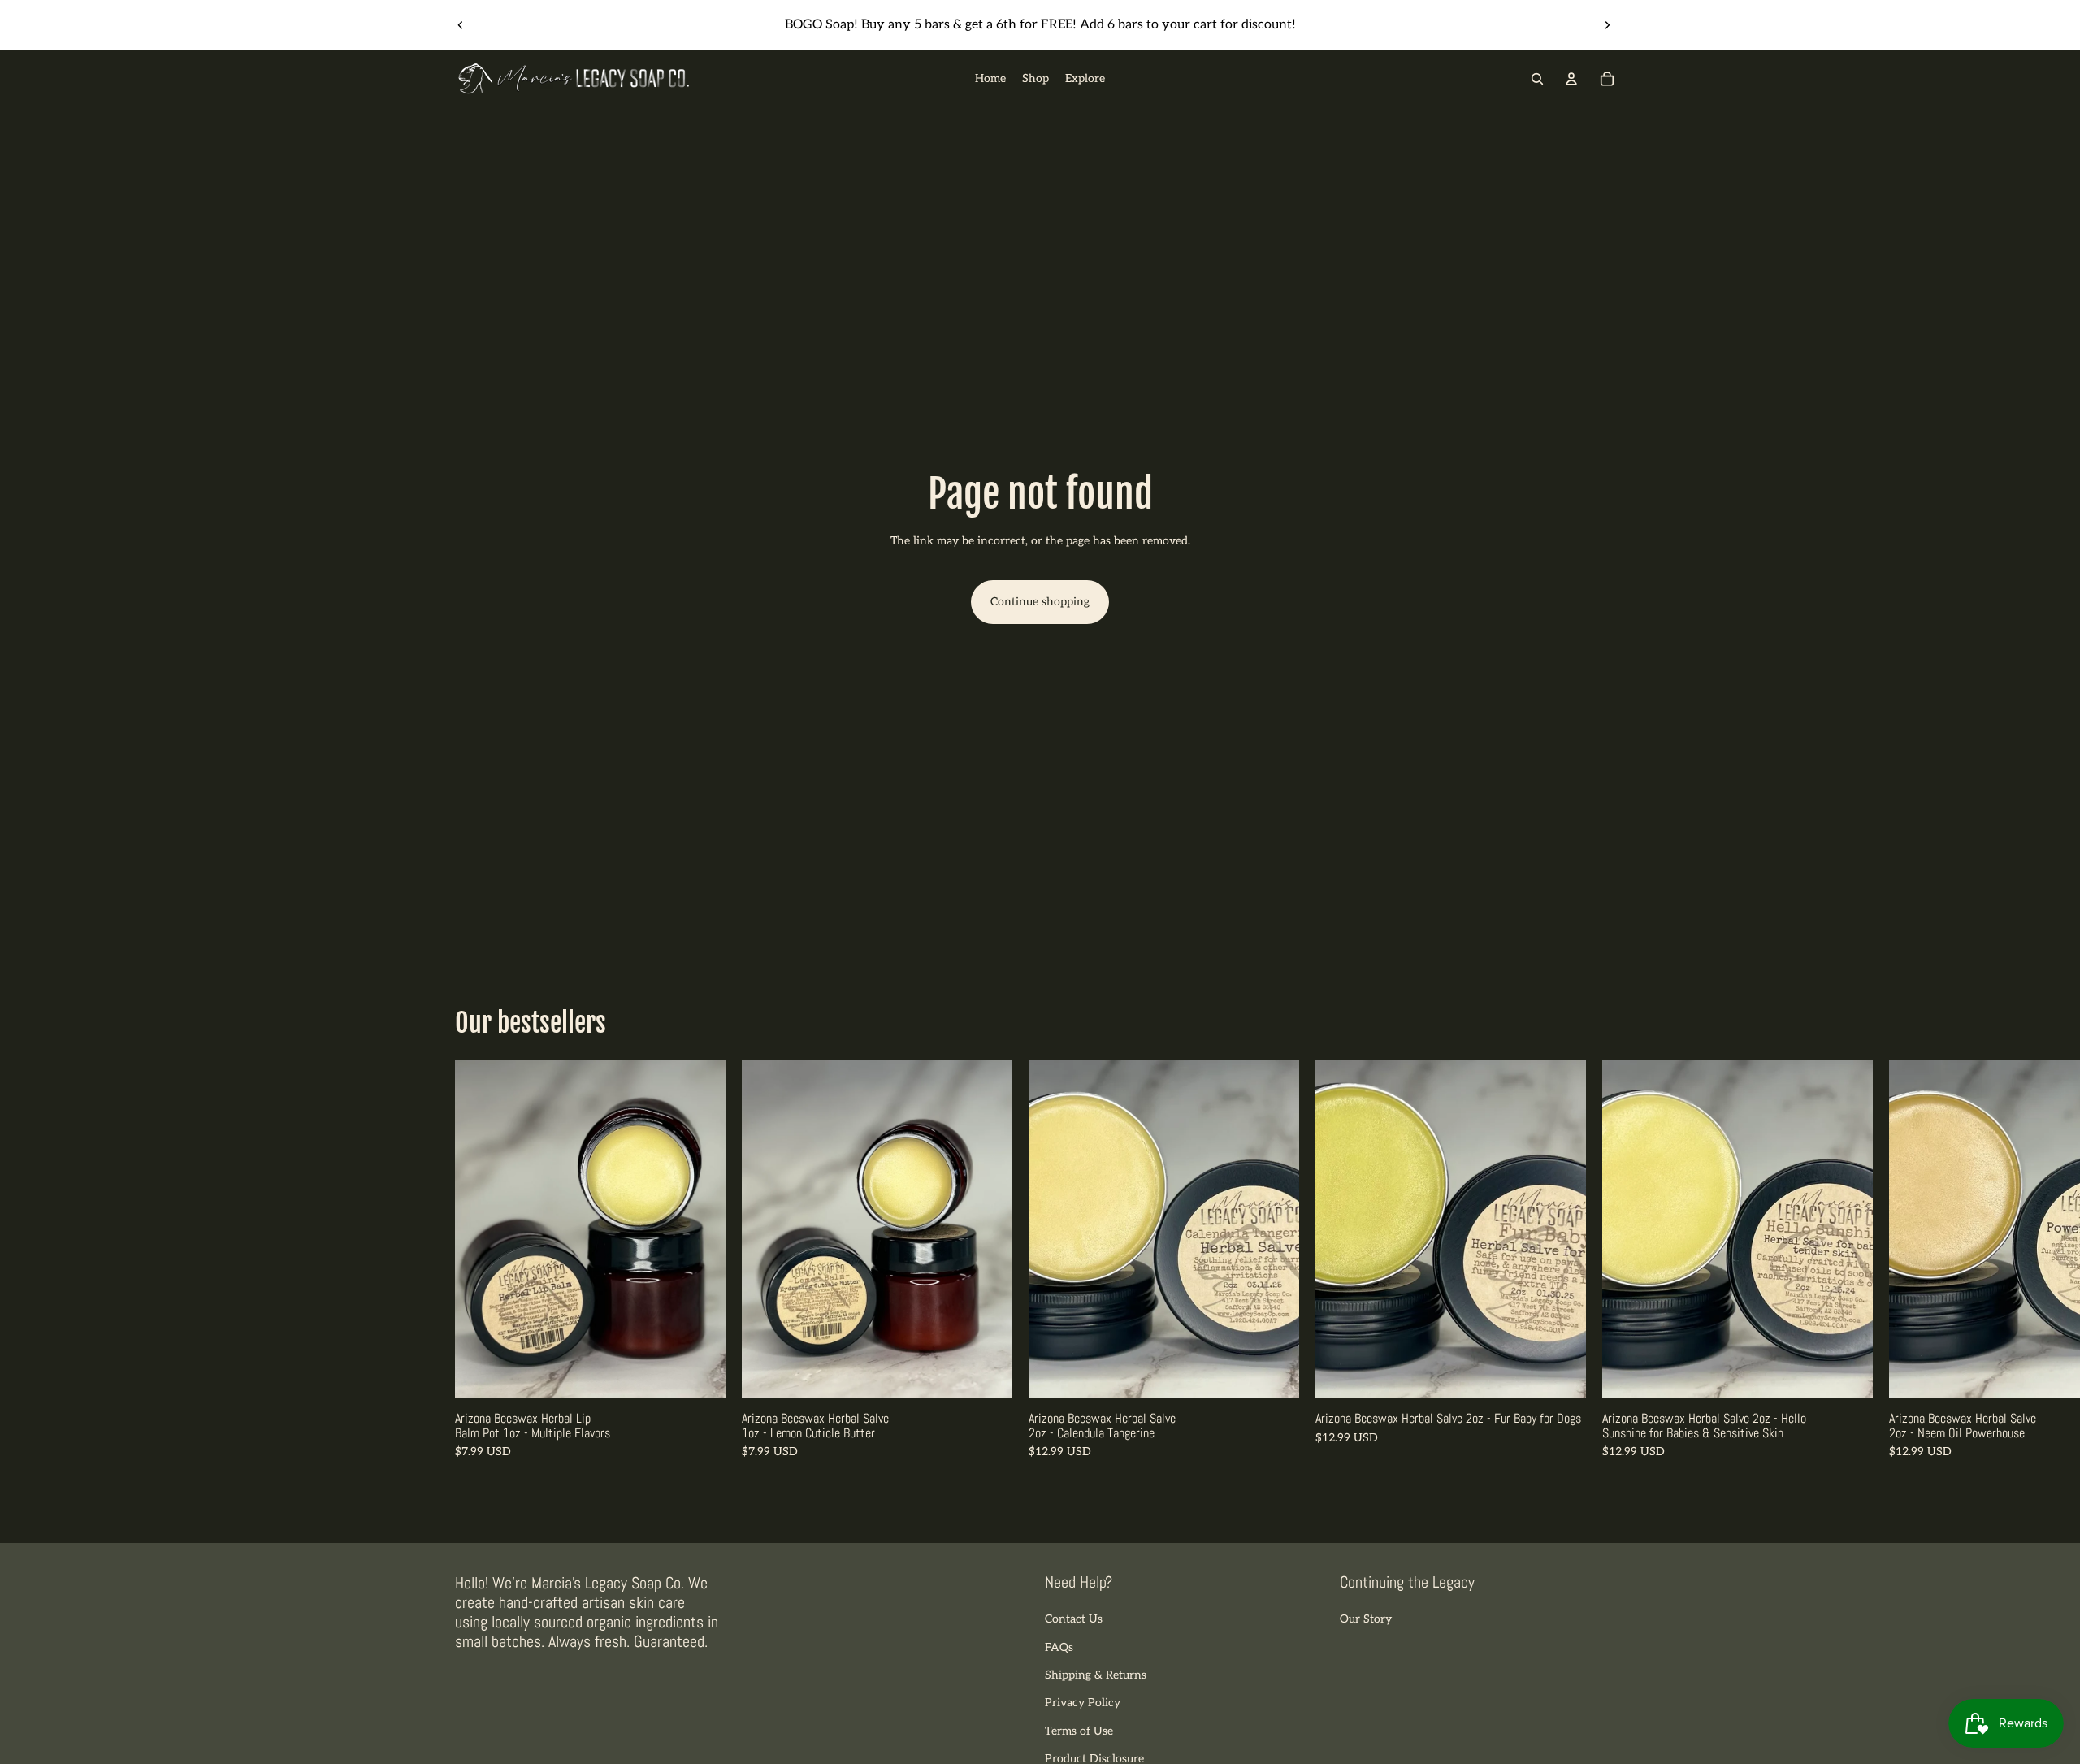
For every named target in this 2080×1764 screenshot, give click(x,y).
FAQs (1059, 1647)
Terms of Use (1079, 1731)
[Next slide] (1607, 25)
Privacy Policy (1083, 1703)
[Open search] (1537, 79)
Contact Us (1074, 1619)
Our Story (1366, 1619)
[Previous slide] (461, 25)
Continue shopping (1040, 602)
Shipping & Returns (1096, 1675)
